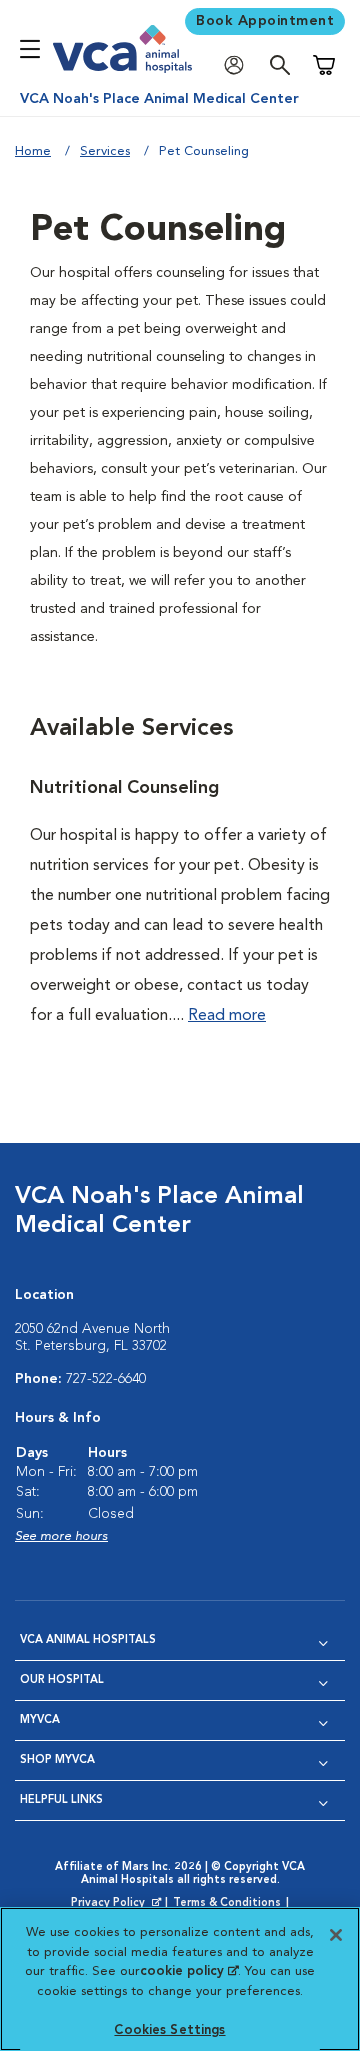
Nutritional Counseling (124, 788)
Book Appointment (265, 21)
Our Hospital (62, 1680)
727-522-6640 (106, 1379)
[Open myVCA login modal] (239, 65)
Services (105, 151)
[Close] (336, 1935)
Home (33, 151)
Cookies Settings (169, 2030)
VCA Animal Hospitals (88, 1640)
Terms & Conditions (227, 1903)
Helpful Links (61, 1800)
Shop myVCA (57, 1760)
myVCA (40, 1720)
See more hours (61, 1536)
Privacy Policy (118, 1904)
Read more (227, 1016)
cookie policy (189, 1971)
